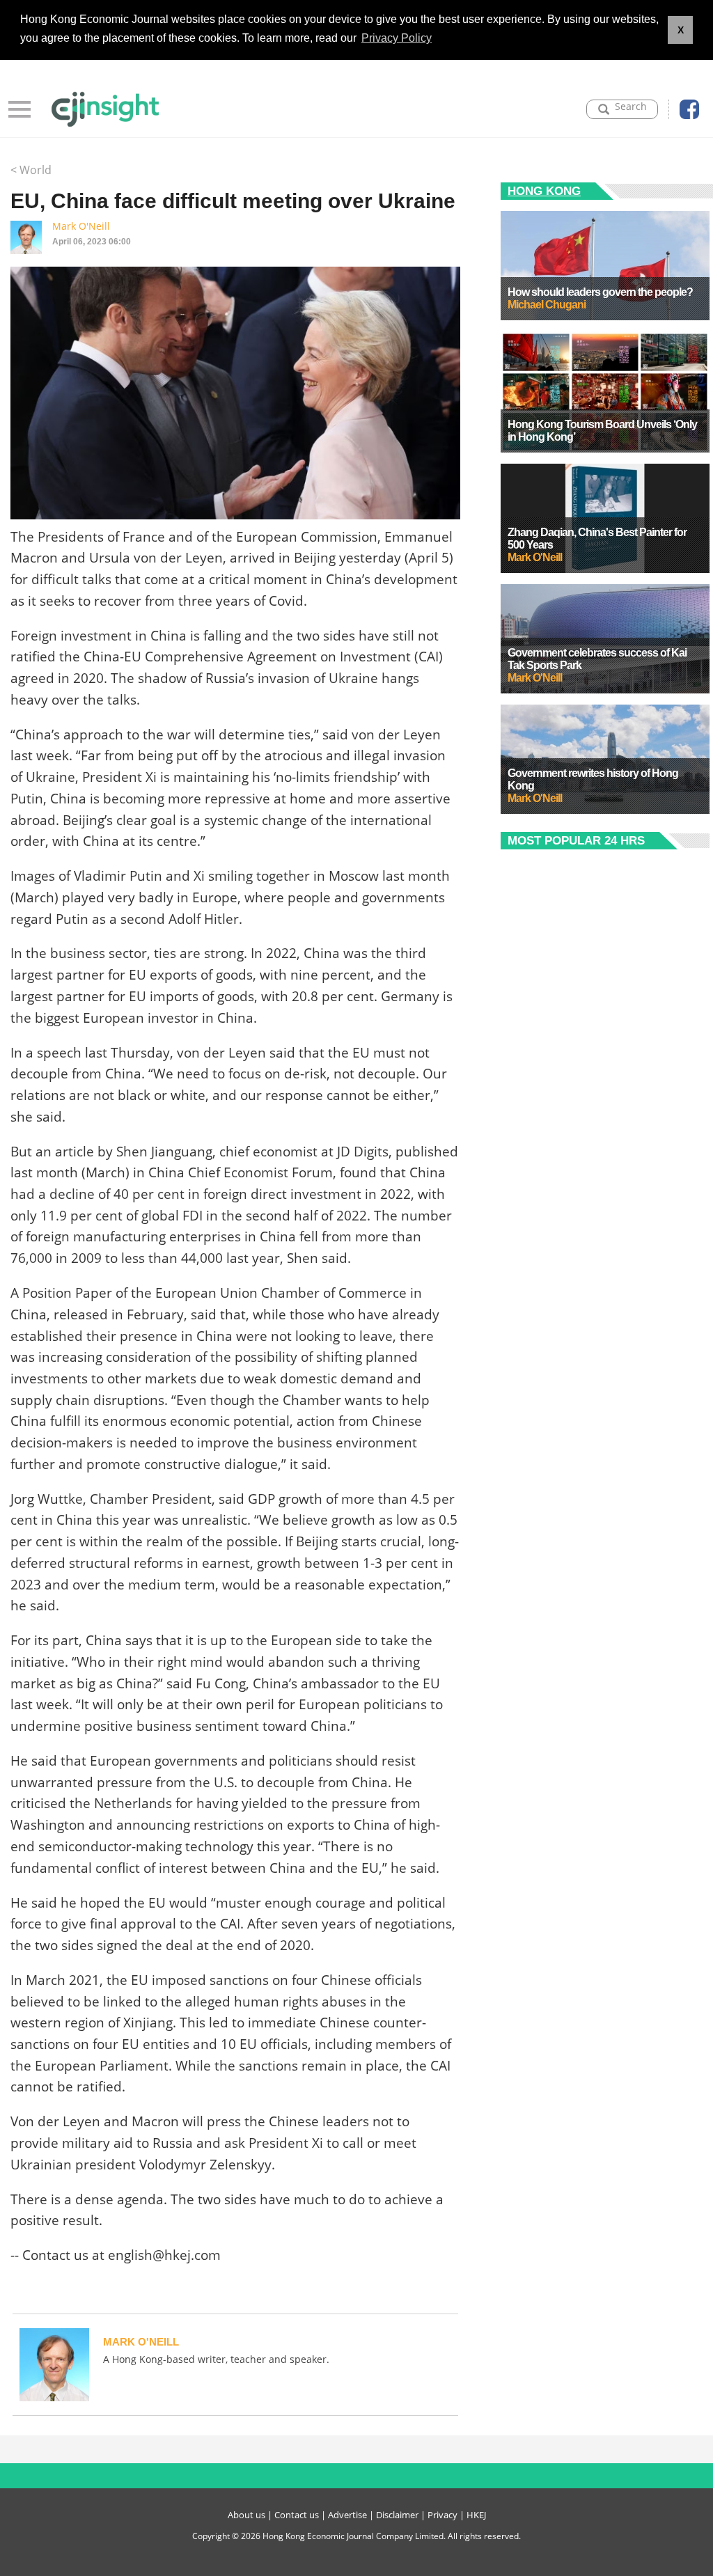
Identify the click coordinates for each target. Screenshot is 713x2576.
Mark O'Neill (81, 226)
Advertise (347, 2515)
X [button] (681, 30)
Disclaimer (397, 2515)
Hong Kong (544, 191)
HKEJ (476, 2515)
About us (246, 2515)
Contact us (297, 2515)
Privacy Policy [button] (397, 38)
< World (31, 170)
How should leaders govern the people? (600, 292)
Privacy (442, 2515)
